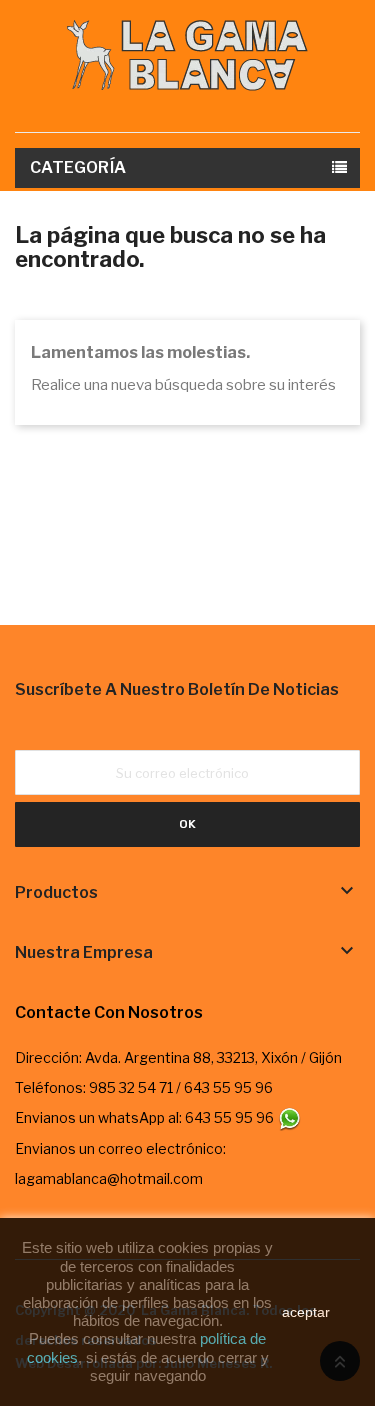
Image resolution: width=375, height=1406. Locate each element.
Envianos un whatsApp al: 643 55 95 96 (146, 1117)
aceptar (306, 1312)
